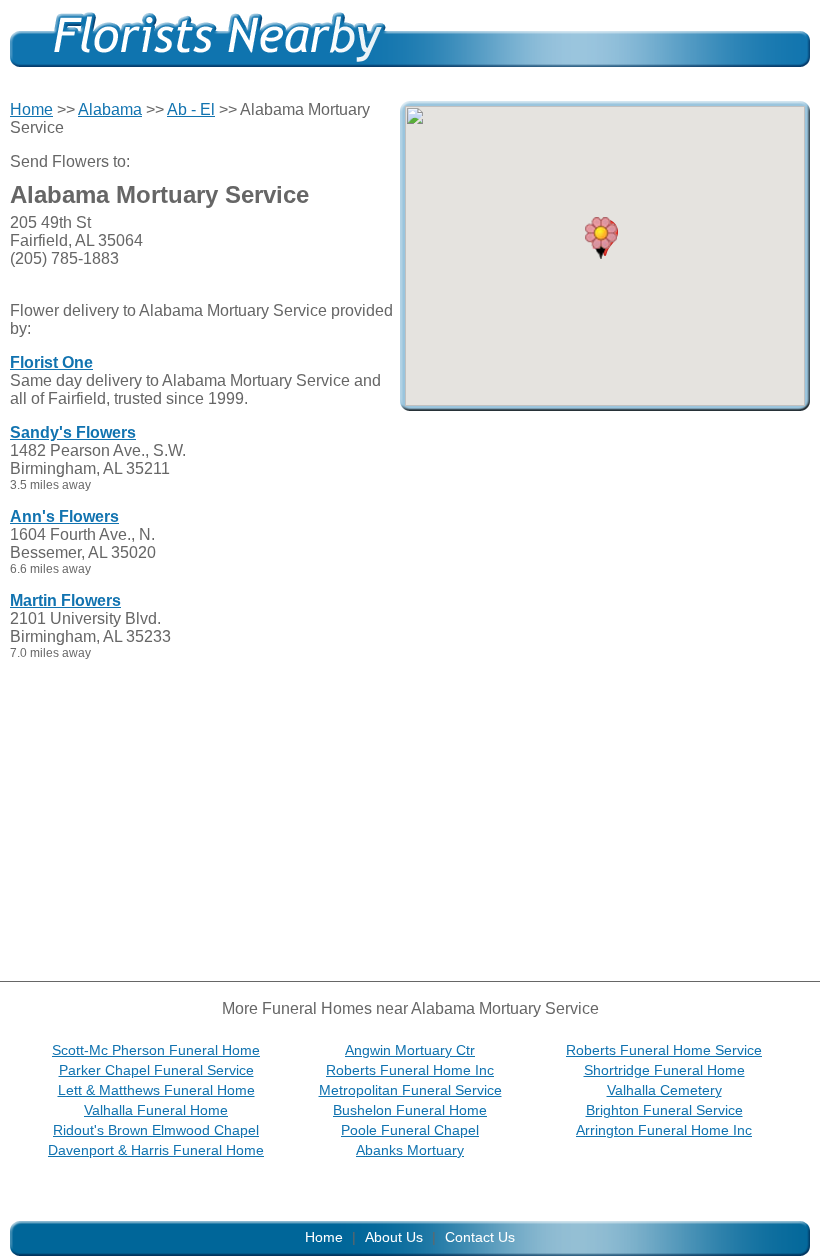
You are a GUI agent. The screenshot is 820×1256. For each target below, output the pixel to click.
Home (31, 109)
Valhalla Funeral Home (156, 1110)
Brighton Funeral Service (664, 1110)
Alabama (110, 109)
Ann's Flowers (64, 516)
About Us (394, 1237)
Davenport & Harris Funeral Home (156, 1150)
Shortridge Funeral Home (664, 1070)
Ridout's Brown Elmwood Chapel (156, 1130)
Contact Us (480, 1237)
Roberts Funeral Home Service (664, 1050)
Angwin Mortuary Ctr (410, 1050)
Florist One (51, 362)
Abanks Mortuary (410, 1150)
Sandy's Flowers (73, 432)
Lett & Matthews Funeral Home (156, 1090)
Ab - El (191, 109)
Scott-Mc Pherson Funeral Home (156, 1050)
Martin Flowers (65, 600)
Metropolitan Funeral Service (410, 1090)
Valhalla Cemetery (664, 1090)
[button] (601, 238)
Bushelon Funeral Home (410, 1110)
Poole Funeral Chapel (410, 1130)
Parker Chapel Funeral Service (156, 1070)
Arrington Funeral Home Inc (664, 1130)
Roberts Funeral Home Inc (410, 1070)
